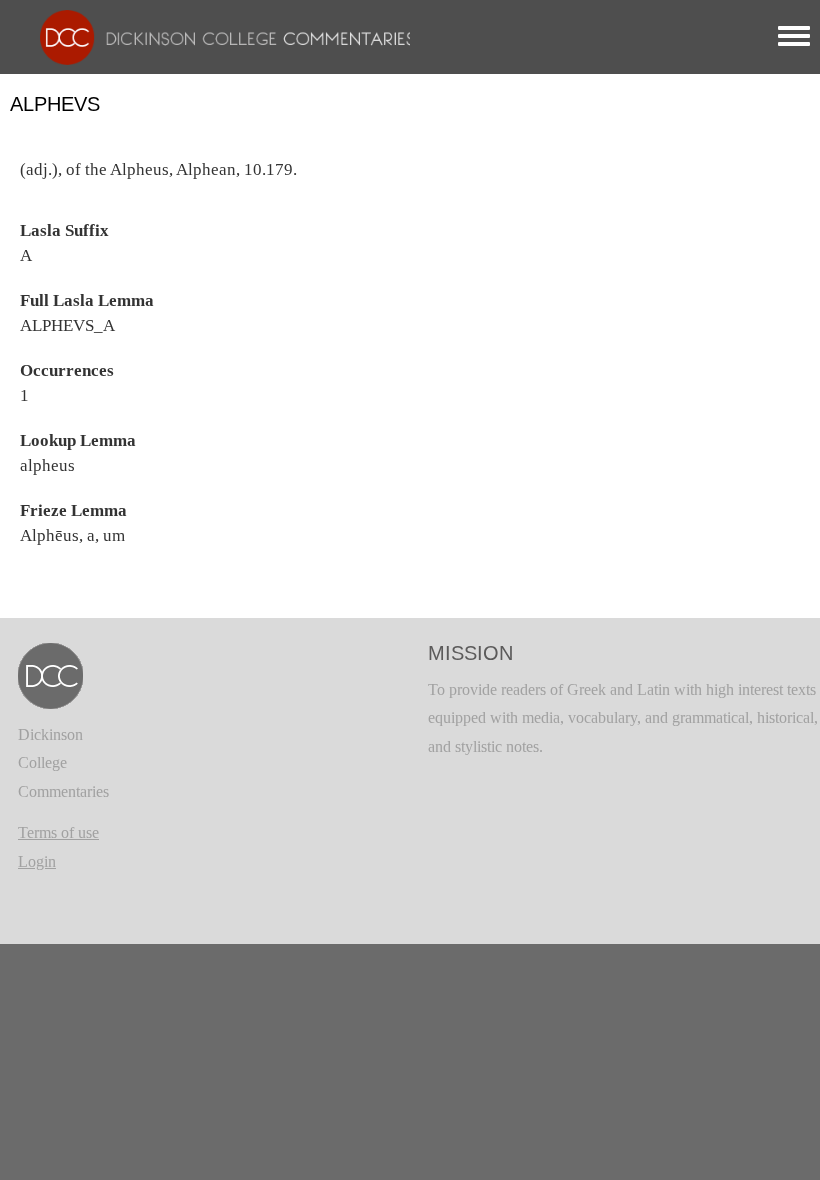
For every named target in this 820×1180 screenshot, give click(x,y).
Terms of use (58, 832)
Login (37, 861)
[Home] (217, 35)
